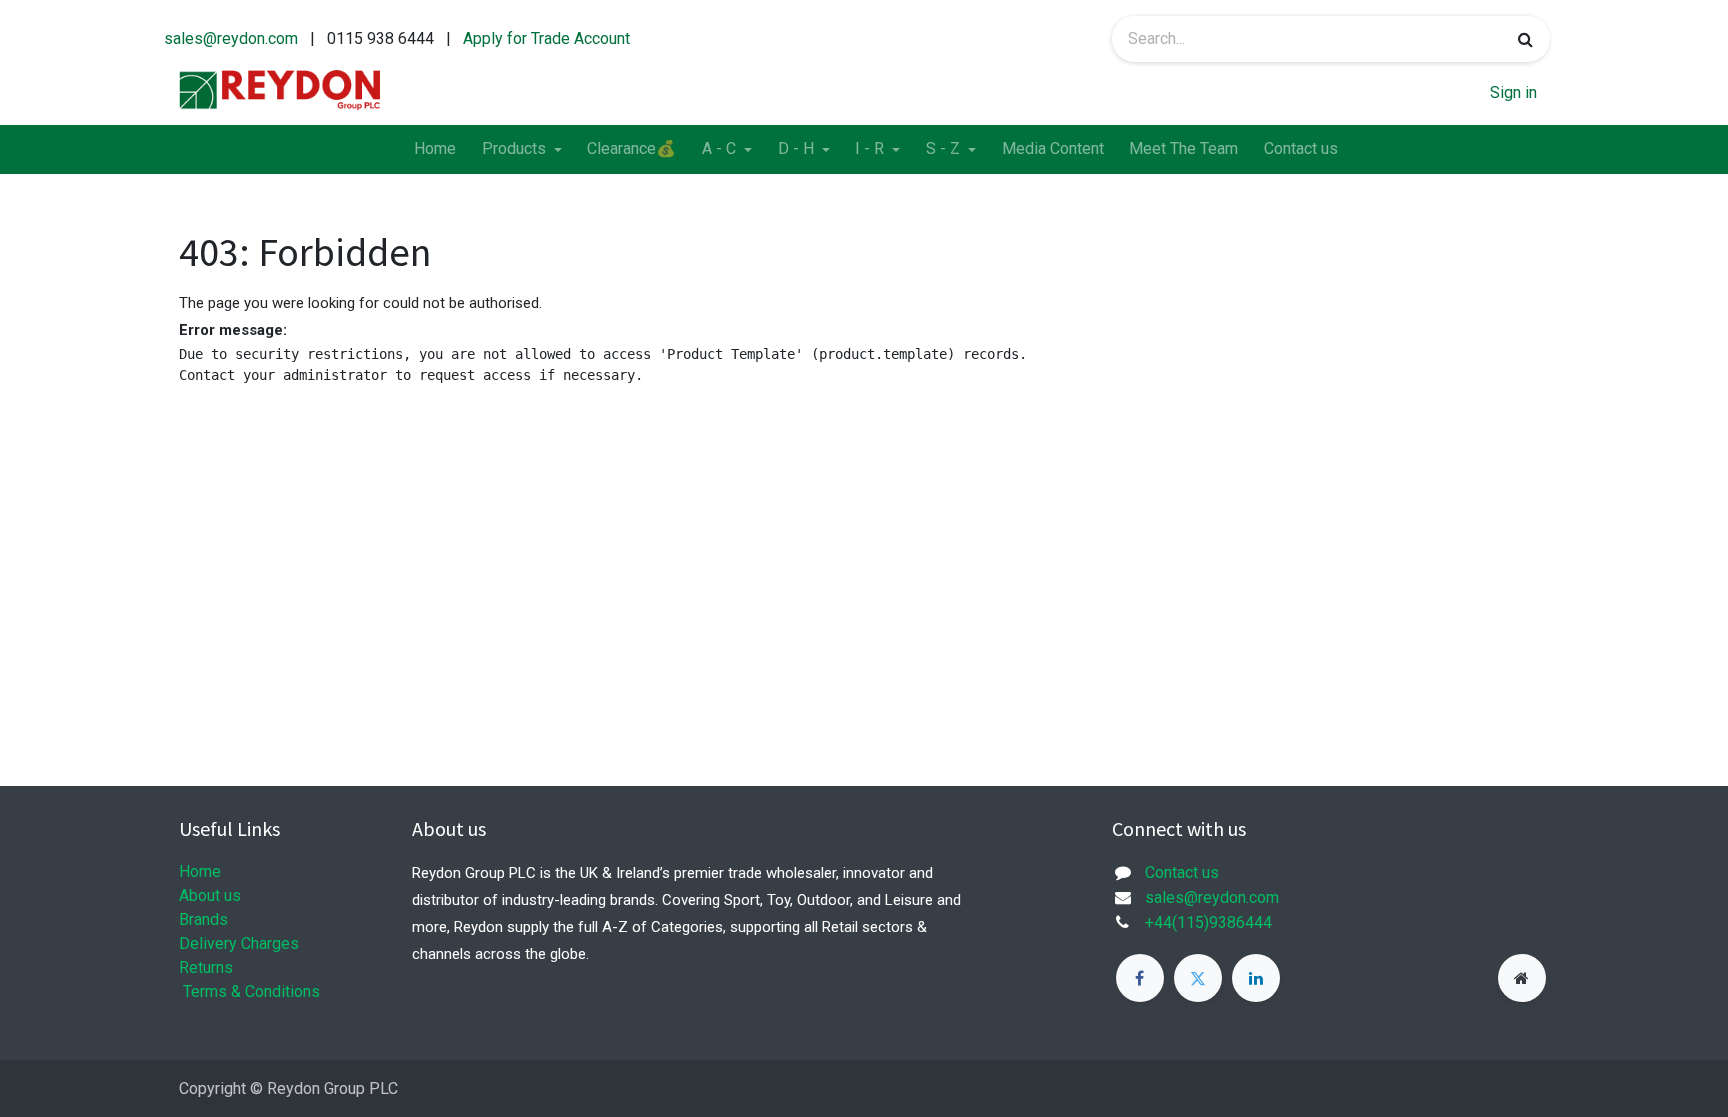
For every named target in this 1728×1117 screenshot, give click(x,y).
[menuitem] (435, 150)
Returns (206, 967)
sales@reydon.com (231, 38)
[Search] (1525, 39)
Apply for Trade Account (546, 38)
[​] (1140, 978)
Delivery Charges (239, 943)
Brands (203, 919)
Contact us (1182, 872)
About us (210, 895)
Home (200, 871)
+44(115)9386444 (1208, 922)
